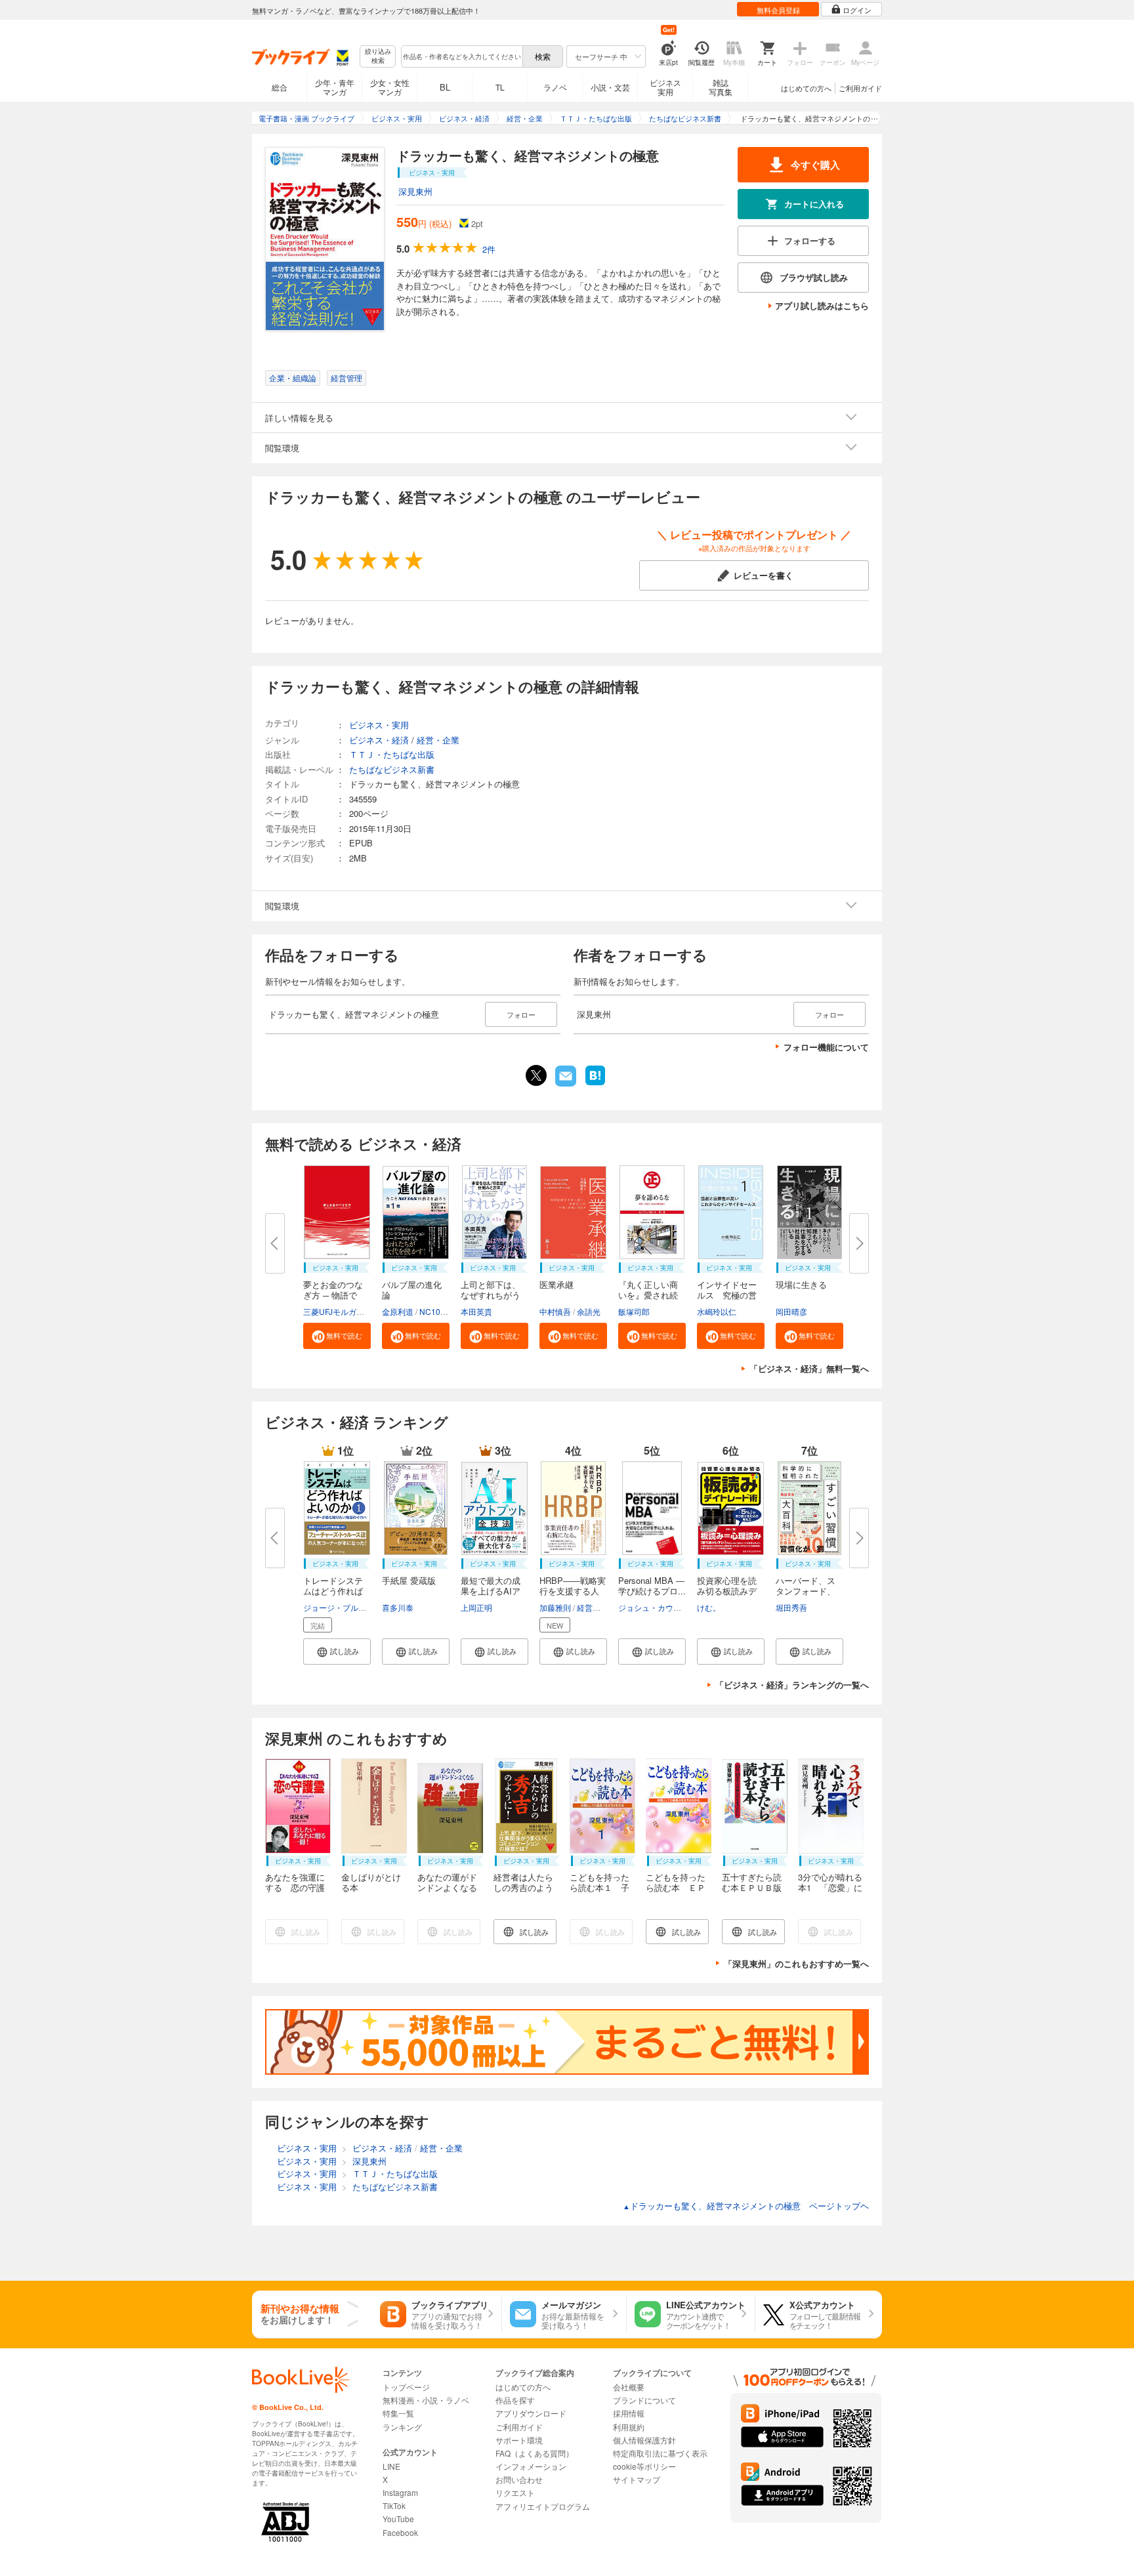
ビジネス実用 (665, 87)
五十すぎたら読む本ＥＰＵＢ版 (752, 1882)
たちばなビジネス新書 (392, 769)
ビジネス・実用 (379, 725)
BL (445, 87)
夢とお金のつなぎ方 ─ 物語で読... (333, 1295)
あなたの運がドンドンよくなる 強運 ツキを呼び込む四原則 (451, 1893)
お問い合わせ (519, 2479)
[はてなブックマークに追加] (595, 1084)
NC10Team (440, 1311)
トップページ (406, 2387)
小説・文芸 (610, 87)
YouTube (398, 2519)
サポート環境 (519, 2440)
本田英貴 (476, 1311)
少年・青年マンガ (335, 87)
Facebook (400, 2532)
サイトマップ (637, 2479)
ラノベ (555, 87)
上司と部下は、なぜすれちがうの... (491, 1295)
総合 (280, 87)
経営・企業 (438, 740)
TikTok (394, 2505)
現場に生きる (801, 1284)
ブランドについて (644, 2400)
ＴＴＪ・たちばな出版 (392, 754)
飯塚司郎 (634, 1311)
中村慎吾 (555, 1311)
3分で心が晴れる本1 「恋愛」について (830, 1887)
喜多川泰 (398, 1607)
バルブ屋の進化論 (412, 1290)
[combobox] (461, 56)
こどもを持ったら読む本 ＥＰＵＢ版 (676, 1887)
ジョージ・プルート (339, 1607)
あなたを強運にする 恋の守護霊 (295, 1887)
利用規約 (629, 2427)
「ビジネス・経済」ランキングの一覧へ (792, 1685)
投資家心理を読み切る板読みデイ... (727, 1591)
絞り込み (378, 56)
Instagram (400, 2492)
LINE (391, 2466)
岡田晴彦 (791, 1311)
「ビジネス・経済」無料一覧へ (809, 1368)
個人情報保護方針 (644, 2440)
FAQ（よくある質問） (535, 2453)
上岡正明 (476, 1607)
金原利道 (398, 1311)
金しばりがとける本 (371, 1882)
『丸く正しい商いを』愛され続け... (648, 1295)
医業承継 (556, 1284)
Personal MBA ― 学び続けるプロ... (652, 1586)
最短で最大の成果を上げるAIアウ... (491, 1591)
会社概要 (629, 2387)
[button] (337, 1336)
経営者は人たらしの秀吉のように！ (523, 1887)
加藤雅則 (555, 1607)
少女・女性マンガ (390, 87)
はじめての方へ (806, 88)
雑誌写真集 (721, 87)
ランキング (402, 2427)
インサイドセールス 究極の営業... (727, 1295)
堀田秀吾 (791, 1607)
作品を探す (515, 2400)
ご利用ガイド (860, 88)
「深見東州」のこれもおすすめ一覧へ (796, 1963)
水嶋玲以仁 (717, 1311)
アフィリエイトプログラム (543, 2506)
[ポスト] (536, 1075)
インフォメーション (531, 2466)
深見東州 (415, 191)
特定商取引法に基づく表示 (660, 2453)
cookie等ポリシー (644, 2466)
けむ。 (709, 1607)
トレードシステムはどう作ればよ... (333, 1591)
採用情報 (629, 2413)
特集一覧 (398, 2413)
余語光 (589, 1311)
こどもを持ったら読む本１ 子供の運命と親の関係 (599, 1893)
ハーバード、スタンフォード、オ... (806, 1591)
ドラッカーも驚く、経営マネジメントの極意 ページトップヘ (746, 2206)
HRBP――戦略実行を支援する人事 (573, 1591)
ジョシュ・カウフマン (658, 1607)
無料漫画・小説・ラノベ (426, 2400)
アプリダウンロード (531, 2413)
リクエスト (515, 2492)
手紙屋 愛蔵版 (409, 1580)
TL (500, 87)
